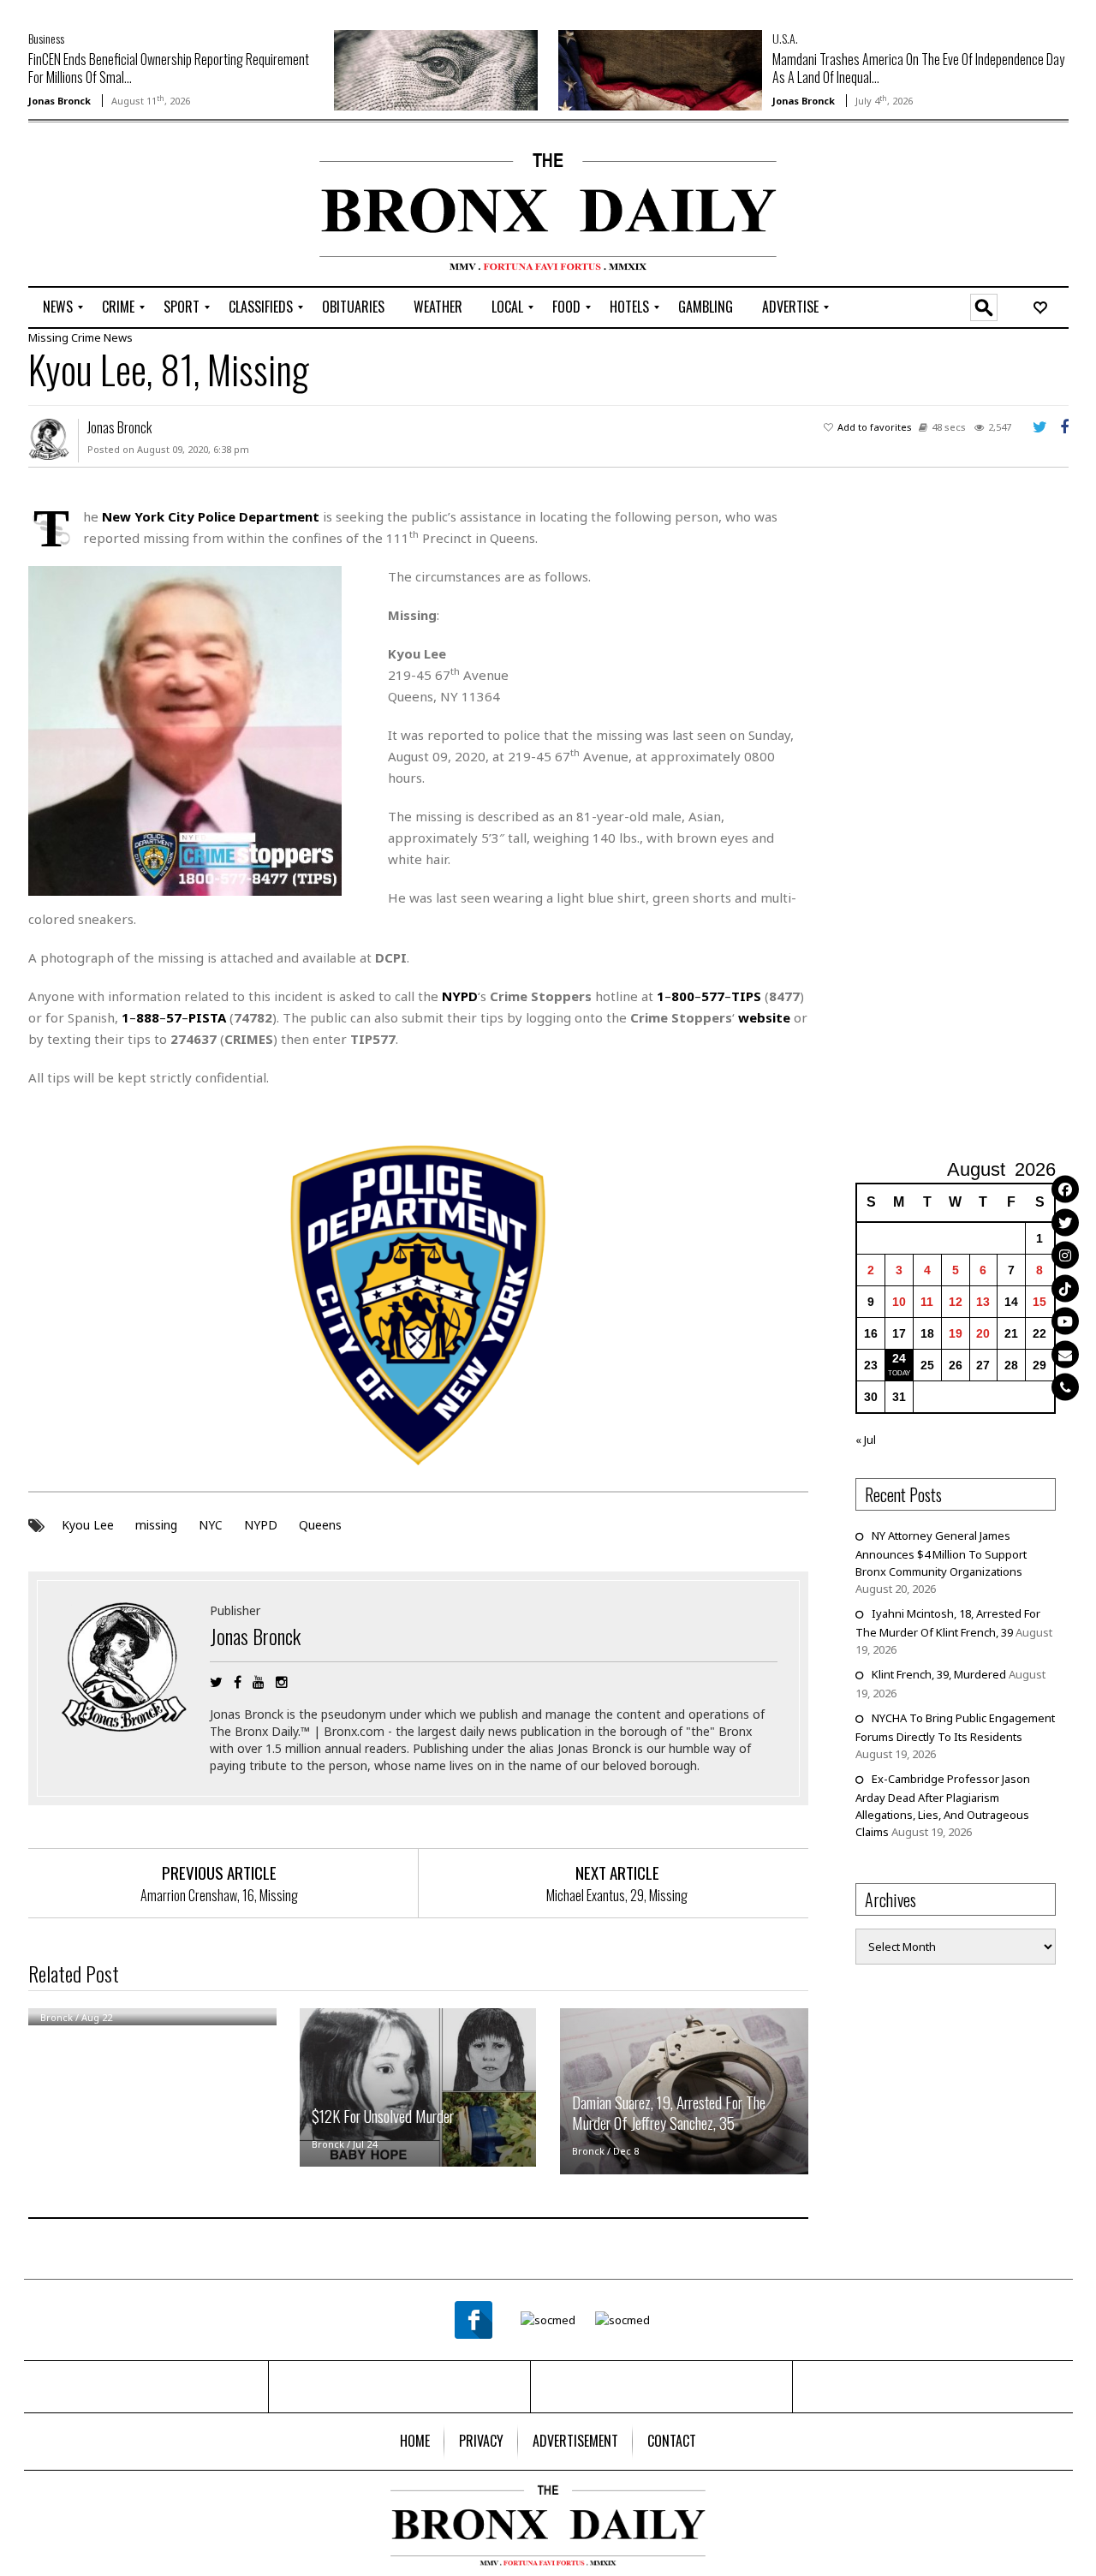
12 (956, 1302)
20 (983, 1333)
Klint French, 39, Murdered (939, 1674)
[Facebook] (1065, 1190)
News (118, 337)
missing (156, 1525)
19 (956, 1333)
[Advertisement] (128, 206)
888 (148, 1017)
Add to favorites (875, 427)
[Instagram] (1065, 1255)
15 (1039, 1302)
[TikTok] (1065, 1288)
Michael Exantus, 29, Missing (617, 1895)
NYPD (261, 1525)
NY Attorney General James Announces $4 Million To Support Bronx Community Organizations (941, 1553)
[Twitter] (1065, 1222)
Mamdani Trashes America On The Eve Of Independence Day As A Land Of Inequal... (918, 68)
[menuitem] (58, 307)
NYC (211, 1525)
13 (983, 1302)
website (764, 1017)
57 (174, 1017)
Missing (48, 337)
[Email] (1065, 1354)
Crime (86, 337)
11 (927, 1302)
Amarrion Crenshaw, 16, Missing (219, 1895)
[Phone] (1065, 1387)
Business (46, 38)
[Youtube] (1065, 1321)
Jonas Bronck (60, 101)
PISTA (207, 1017)
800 (683, 996)
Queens (320, 1525)
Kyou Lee (88, 1525)
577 (713, 996)
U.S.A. (785, 38)
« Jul (866, 1440)
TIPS (746, 996)
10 (899, 1302)
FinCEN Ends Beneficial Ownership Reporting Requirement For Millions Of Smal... (169, 68)
